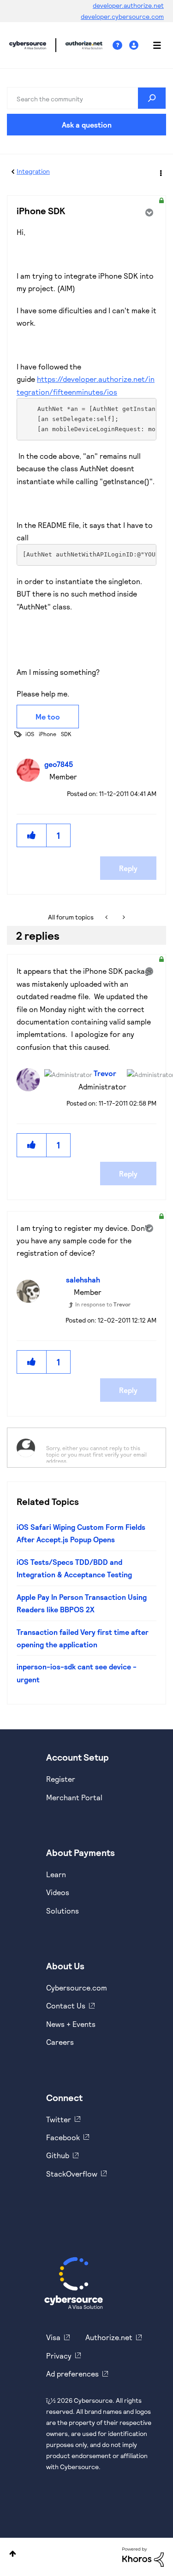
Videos (58, 1892)
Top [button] (13, 2554)
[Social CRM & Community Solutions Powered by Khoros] (143, 2556)
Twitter (59, 2119)
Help (121, 45)
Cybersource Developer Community (28, 45)
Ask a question (87, 125)
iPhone (48, 734)
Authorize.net (109, 2337)
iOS (30, 734)
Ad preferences (72, 2374)
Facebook (63, 2137)
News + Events (71, 2024)
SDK (66, 734)
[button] (32, 835)
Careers (60, 2042)
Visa (53, 2337)
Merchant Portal (74, 1797)
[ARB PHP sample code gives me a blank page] (123, 917)
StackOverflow (72, 2174)
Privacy (59, 2356)
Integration (33, 171)
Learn (56, 1874)
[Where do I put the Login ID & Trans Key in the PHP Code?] (107, 917)
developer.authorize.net (128, 5)
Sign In (135, 45)
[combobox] (86, 98)
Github (58, 2155)
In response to (103, 1304)
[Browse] (152, 45)
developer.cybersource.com (122, 16)
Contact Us (66, 2005)
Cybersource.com (77, 1988)
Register (61, 1779)
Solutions (63, 1911)
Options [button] (160, 172)
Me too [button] (48, 717)
